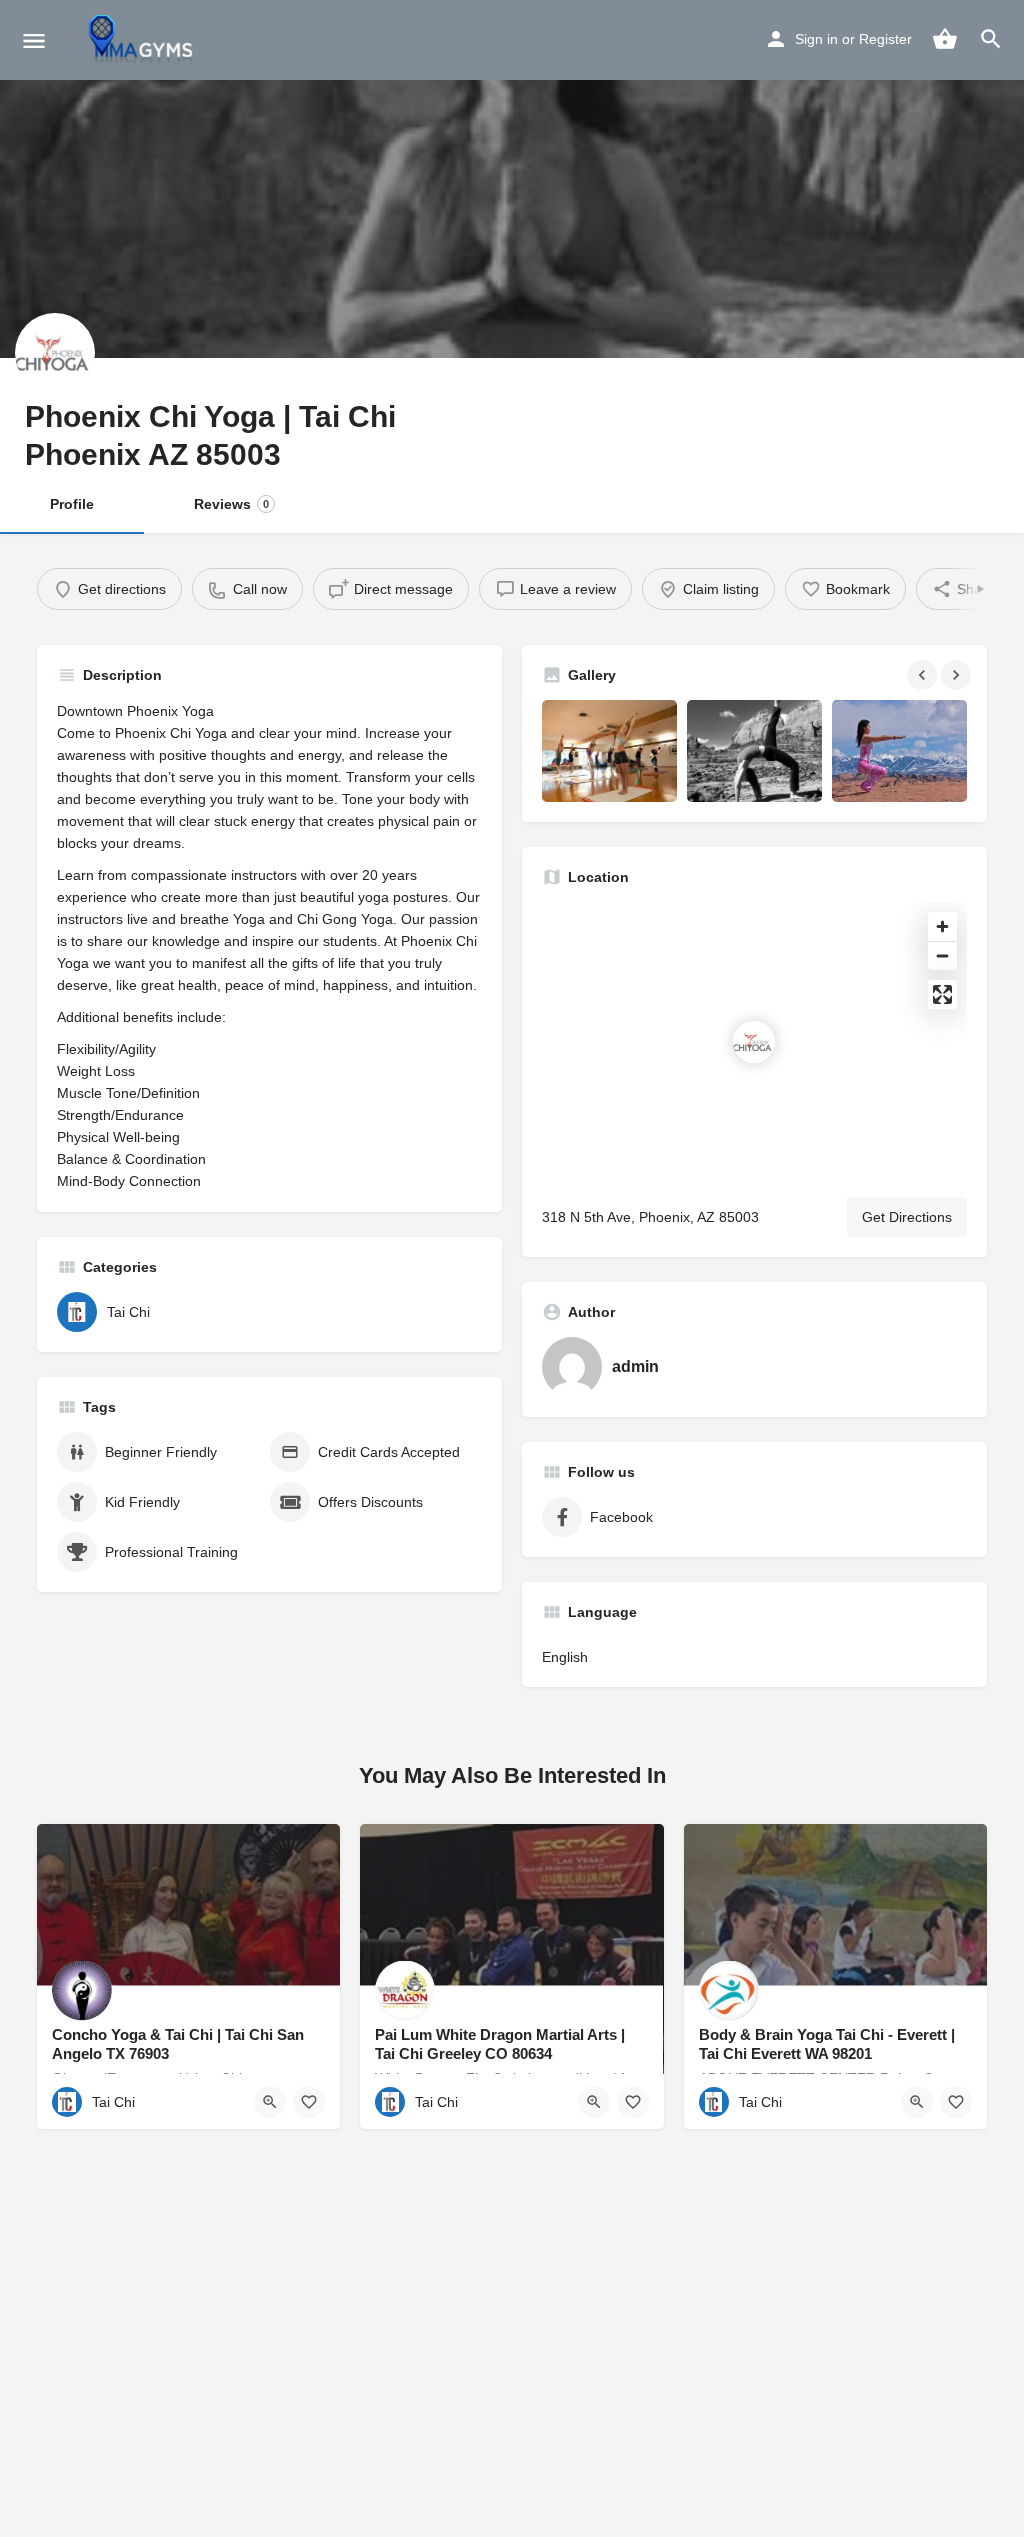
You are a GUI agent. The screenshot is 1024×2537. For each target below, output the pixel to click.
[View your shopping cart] (945, 39)
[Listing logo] (55, 353)
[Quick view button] (270, 2102)
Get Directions (907, 1217)
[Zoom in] (942, 926)
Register (885, 39)
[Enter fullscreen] (942, 994)
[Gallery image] (609, 750)
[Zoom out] (942, 955)
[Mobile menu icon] (34, 40)
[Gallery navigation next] (958, 675)
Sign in (816, 39)
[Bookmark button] (309, 2102)
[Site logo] (143, 40)
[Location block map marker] (754, 1042)
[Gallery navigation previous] (924, 675)
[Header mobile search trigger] (991, 39)
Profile (72, 504)
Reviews (231, 504)
